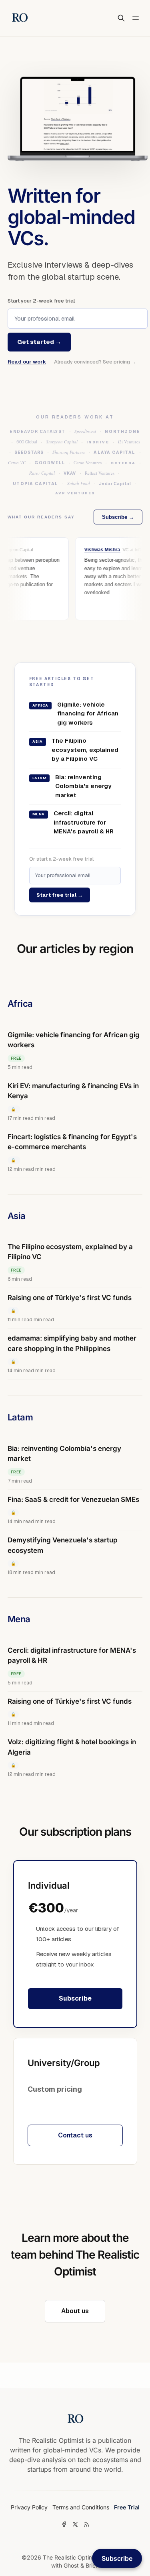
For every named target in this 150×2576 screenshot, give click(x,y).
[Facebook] (64, 2524)
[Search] (121, 18)
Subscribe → (118, 517)
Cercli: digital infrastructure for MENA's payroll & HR (73, 822)
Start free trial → (60, 895)
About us (75, 2311)
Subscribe (75, 1998)
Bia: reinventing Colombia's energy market (72, 786)
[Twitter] (75, 2524)
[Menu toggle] (136, 18)
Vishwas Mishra (98, 550)
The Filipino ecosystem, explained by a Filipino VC (75, 750)
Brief (91, 2565)
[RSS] (86, 2524)
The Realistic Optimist (71, 2557)
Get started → (39, 342)
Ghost (71, 2565)
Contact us (75, 2135)
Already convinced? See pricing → (95, 362)
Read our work (27, 362)
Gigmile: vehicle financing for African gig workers (75, 713)
